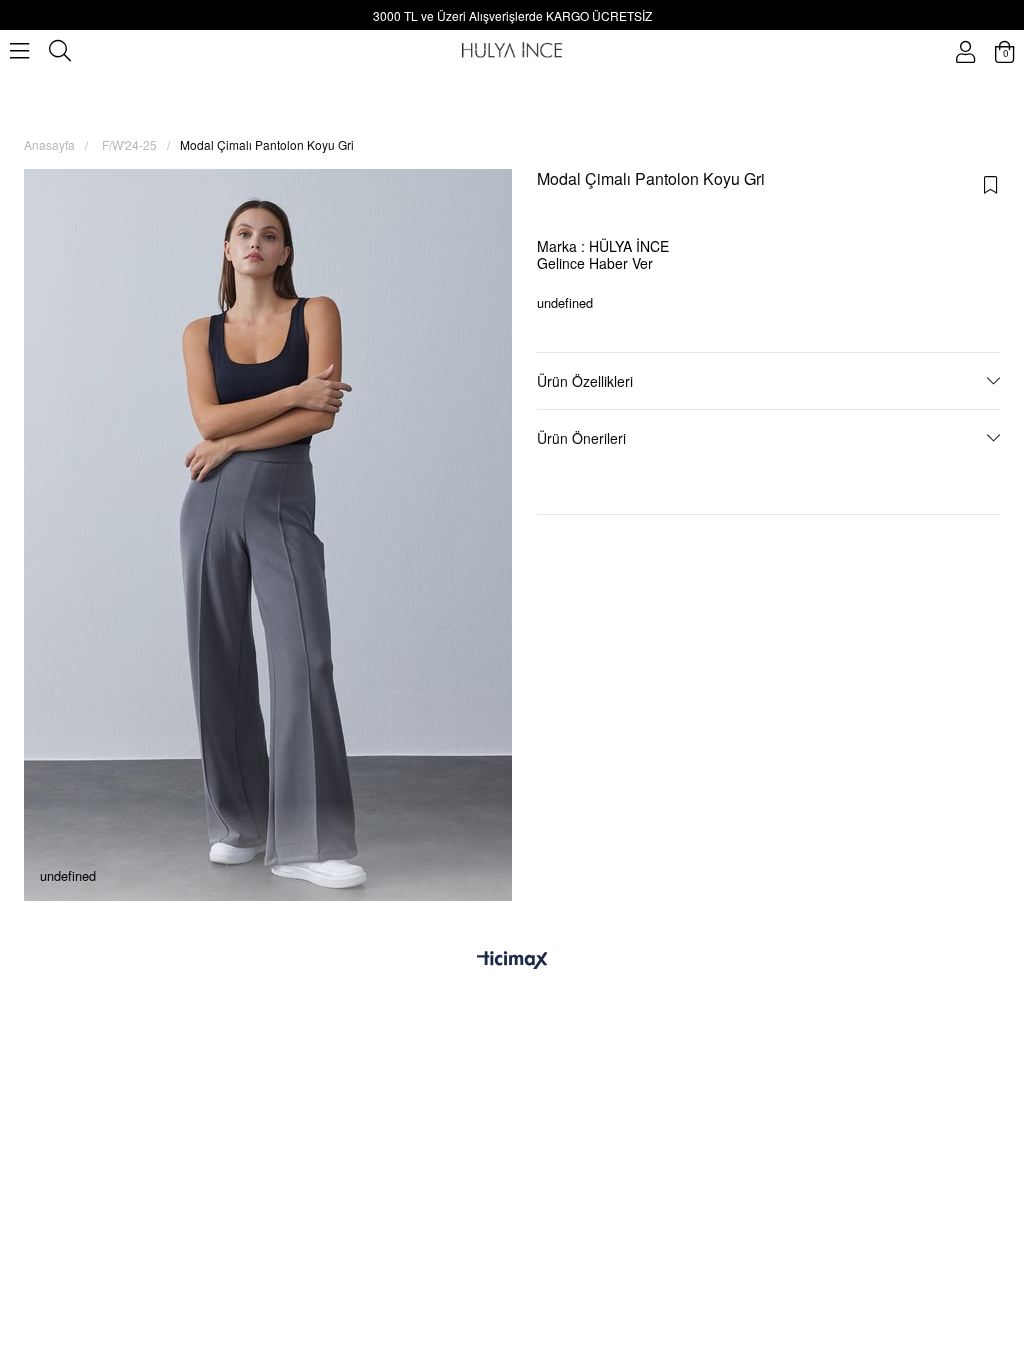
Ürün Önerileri (581, 438)
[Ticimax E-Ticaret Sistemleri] (512, 961)
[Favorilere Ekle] (991, 185)
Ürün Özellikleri (585, 381)
